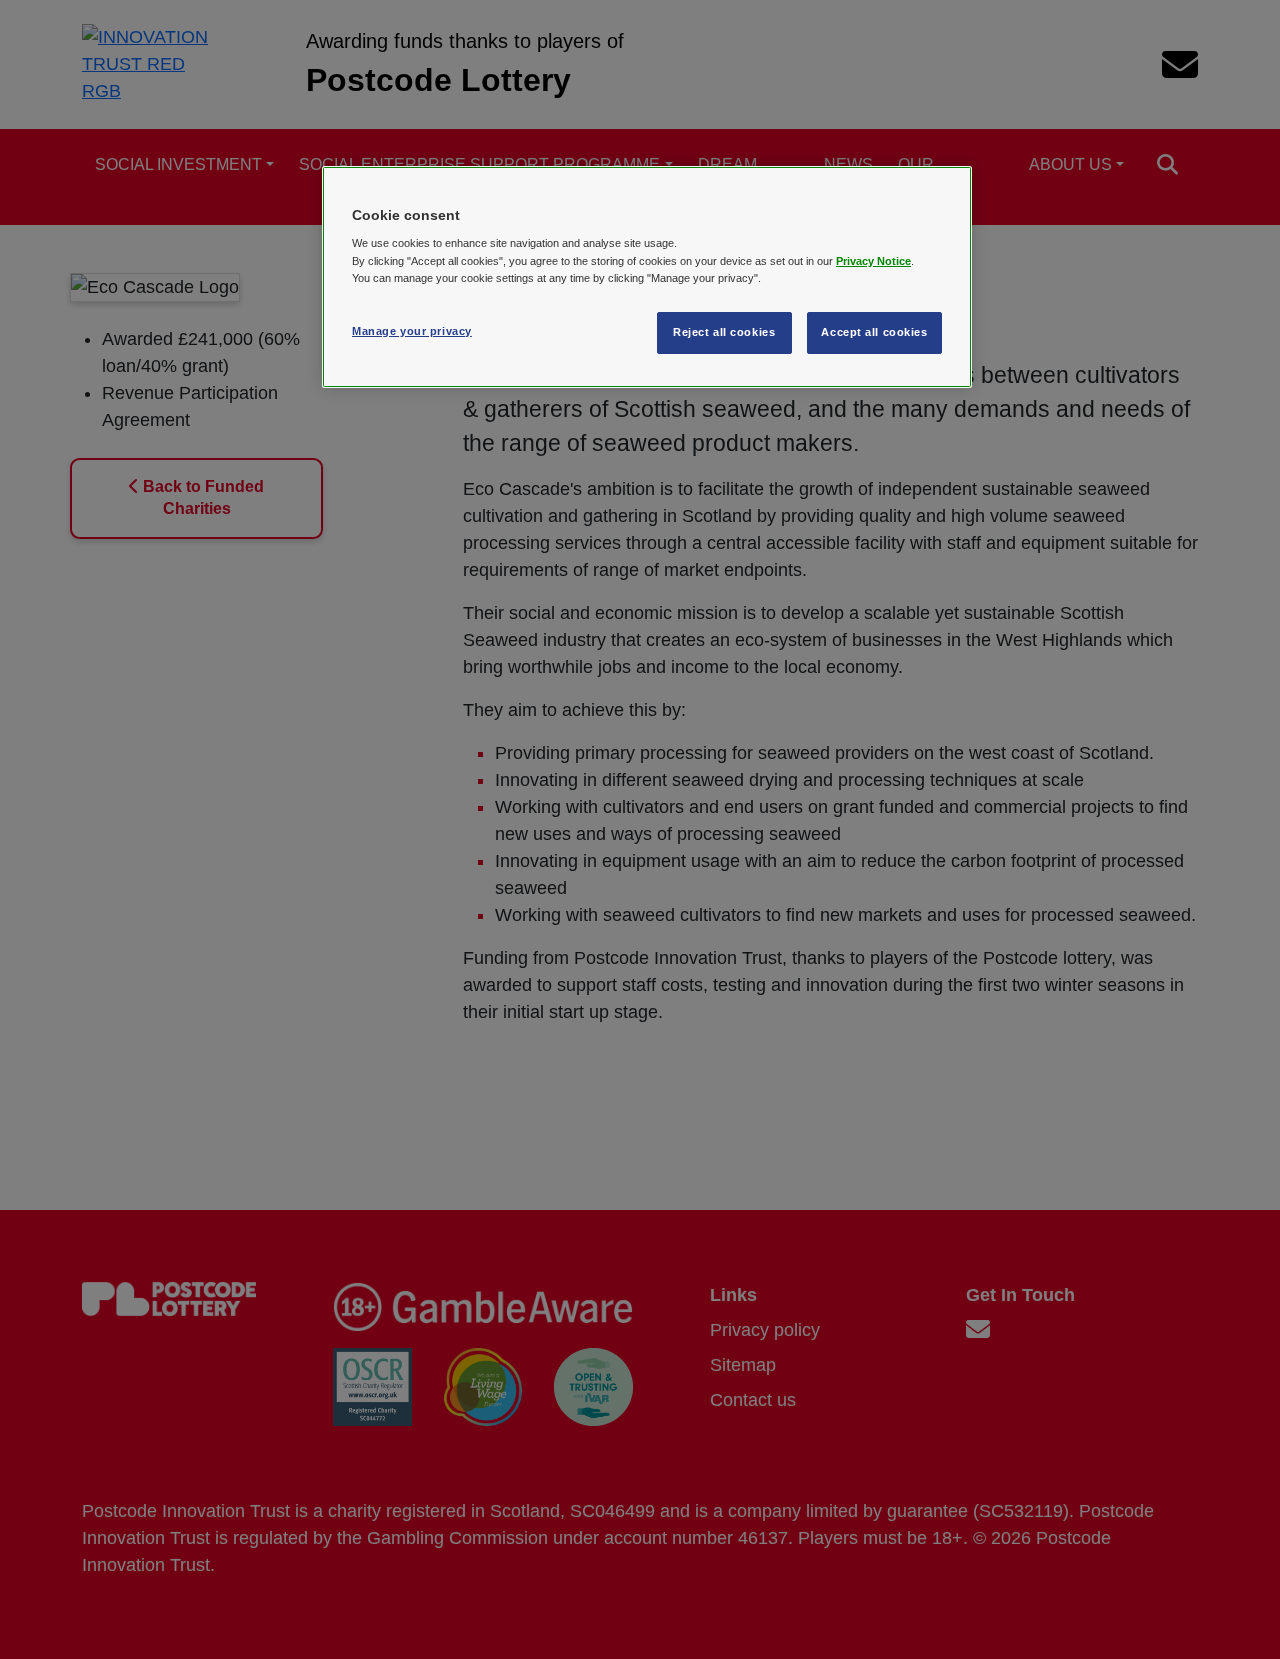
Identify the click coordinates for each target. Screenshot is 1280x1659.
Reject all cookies (724, 332)
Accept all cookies (874, 332)
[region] (647, 277)
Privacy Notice (873, 261)
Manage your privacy (412, 331)
